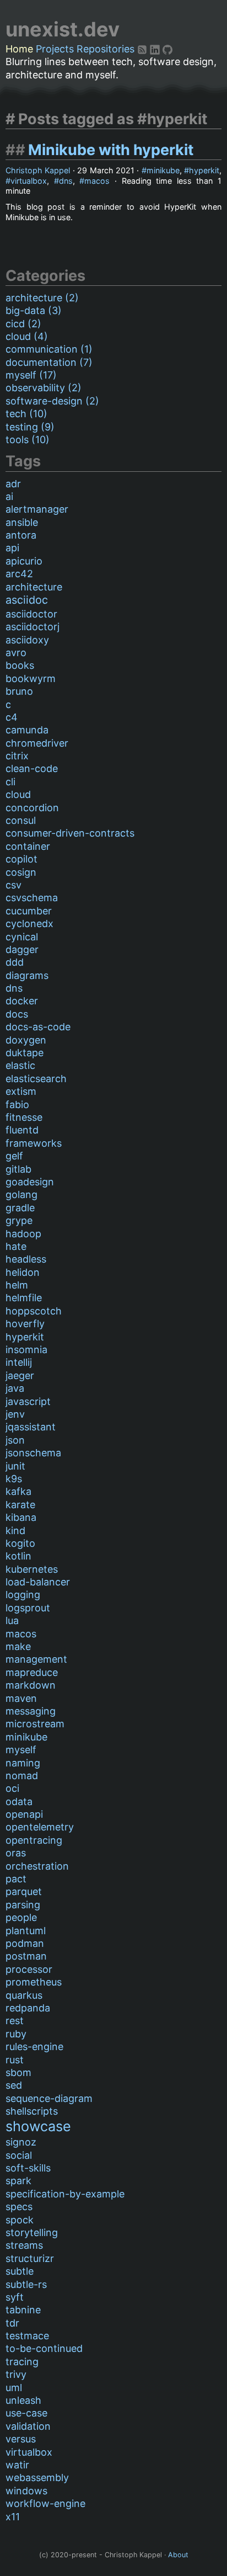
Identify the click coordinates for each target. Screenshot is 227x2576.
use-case (26, 2413)
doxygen (26, 1040)
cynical (22, 937)
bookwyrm (31, 678)
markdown (31, 1685)
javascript (28, 1401)
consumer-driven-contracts (70, 833)
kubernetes (32, 1569)
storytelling (32, 2232)
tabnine (23, 2310)
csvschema (32, 898)
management (36, 1659)
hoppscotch (34, 1311)
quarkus (24, 1995)
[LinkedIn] (156, 49)
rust (15, 2060)
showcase (38, 2126)
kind (15, 1531)
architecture (34, 587)
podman (25, 1943)
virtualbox (29, 181)
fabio (17, 1105)
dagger (22, 949)
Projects (55, 49)
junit (15, 1466)
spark (18, 2181)
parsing (23, 1905)
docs (17, 1014)
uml (14, 2388)
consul (21, 820)
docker (22, 1001)
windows (26, 2491)
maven (21, 1698)
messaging (31, 1711)
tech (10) (26, 414)
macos (97, 181)
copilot (21, 859)
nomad (22, 1776)
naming (23, 1763)
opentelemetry (40, 1827)
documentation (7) (49, 362)
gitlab (18, 1169)
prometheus (34, 1982)
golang (21, 1194)
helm (17, 1285)
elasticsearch (36, 1079)
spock (20, 2220)
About (178, 2555)
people (21, 1917)
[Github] (167, 49)
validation (28, 2426)
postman (26, 1956)
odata (19, 1801)
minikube (163, 170)
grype (19, 1220)
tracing (22, 2362)
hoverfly (25, 1324)
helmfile (24, 1298)
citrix (17, 756)
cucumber (29, 911)
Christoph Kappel (38, 170)
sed (14, 2085)
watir (17, 2465)
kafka (18, 1491)
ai (9, 496)
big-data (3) (34, 310)
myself (21, 1750)
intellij (19, 1362)
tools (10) (28, 440)
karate (20, 1505)
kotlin (18, 1556)
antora (21, 535)
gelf (14, 1156)
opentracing (34, 1840)
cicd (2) (23, 324)
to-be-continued (44, 2348)
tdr (12, 2323)
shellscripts (32, 2111)
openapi (24, 1814)
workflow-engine (45, 2503)
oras (16, 1853)
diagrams (27, 975)
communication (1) (49, 349)
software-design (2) (52, 401)
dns (66, 181)
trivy (16, 2374)
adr (13, 484)
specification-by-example (65, 2194)
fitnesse (24, 1117)
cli (10, 782)
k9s (14, 1479)
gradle (20, 1208)
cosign (21, 872)
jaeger (20, 1375)
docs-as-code (38, 1027)
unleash (23, 2400)
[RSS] (144, 49)
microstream (35, 1724)
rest (15, 2021)
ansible (22, 522)
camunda (27, 730)
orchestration (37, 1866)
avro (16, 653)
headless (26, 1259)
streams (24, 2245)
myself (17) (31, 375)
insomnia (26, 1350)
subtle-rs (26, 2284)
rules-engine (34, 2047)
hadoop (23, 1234)
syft (15, 2297)
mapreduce (32, 1672)
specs (19, 2207)
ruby (16, 2034)
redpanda (28, 2008)
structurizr (30, 2258)
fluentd (22, 1130)
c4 (12, 717)
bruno (19, 691)
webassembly (37, 2477)
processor (29, 1969)
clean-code (32, 768)
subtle (20, 2271)
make (18, 1646)
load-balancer (38, 1582)
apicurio (24, 561)
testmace (27, 2336)
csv (13, 885)
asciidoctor (31, 614)
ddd (15, 962)
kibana (21, 1517)
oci (12, 1788)
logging (23, 1595)
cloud (18, 794)
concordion (32, 808)
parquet (24, 1891)
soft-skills (28, 2168)
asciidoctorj (33, 627)
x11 (13, 2517)
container (28, 846)
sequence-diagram (49, 2098)
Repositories (106, 49)
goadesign (30, 1182)
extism (21, 1091)
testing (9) (30, 427)
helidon (23, 1272)
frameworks (34, 1143)
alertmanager (37, 509)
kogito (20, 1543)
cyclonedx (29, 924)
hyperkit (204, 170)
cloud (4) (27, 336)
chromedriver (37, 743)
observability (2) (44, 388)
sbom (18, 2072)
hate (16, 1246)
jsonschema (33, 1453)
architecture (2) (42, 298)
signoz (21, 2142)
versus (21, 2439)
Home (19, 49)
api (12, 548)
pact (16, 1879)
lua (12, 1620)
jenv (15, 1414)
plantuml (26, 1931)
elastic (20, 1065)
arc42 (19, 574)
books (20, 665)
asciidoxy (27, 640)
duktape (25, 1053)
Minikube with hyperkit (111, 150)
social (19, 2155)
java (15, 1388)
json (15, 1440)
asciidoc (27, 600)
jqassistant (31, 1427)
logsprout (28, 1608)
